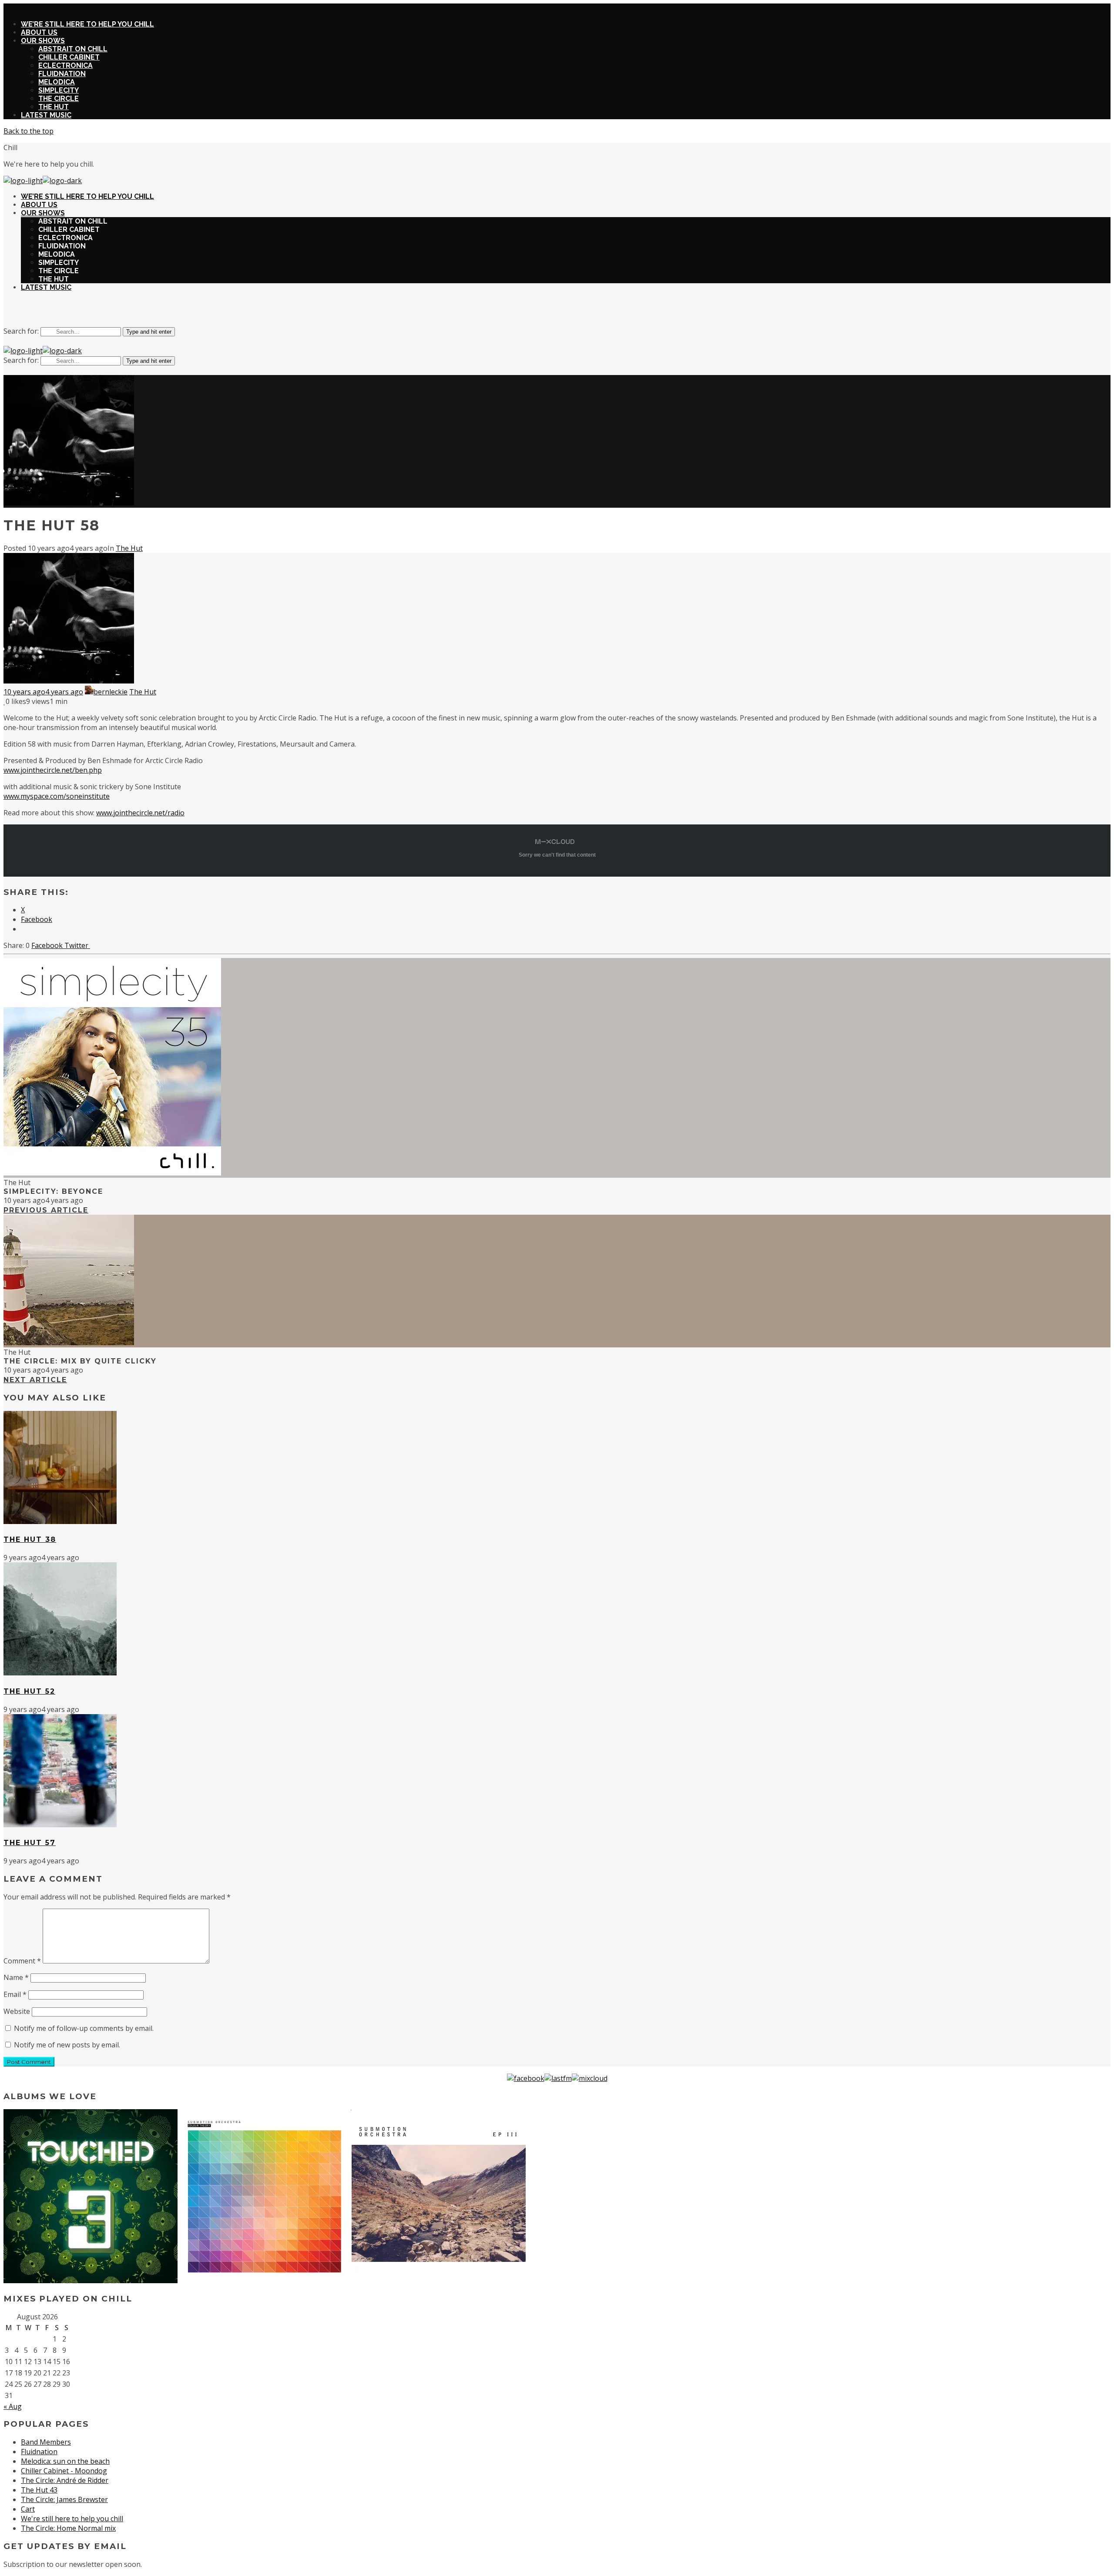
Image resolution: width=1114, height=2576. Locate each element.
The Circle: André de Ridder (65, 2480)
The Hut (129, 548)
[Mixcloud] (590, 2078)
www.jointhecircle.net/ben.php (53, 770)
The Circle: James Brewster (64, 2499)
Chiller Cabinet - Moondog (64, 2471)
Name (16, 1977)
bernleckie (111, 692)
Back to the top (29, 131)
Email (15, 1994)
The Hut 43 (39, 2490)
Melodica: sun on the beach (65, 2461)
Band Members (46, 2442)
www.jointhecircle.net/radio (140, 813)
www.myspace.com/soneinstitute (57, 796)
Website (17, 2011)
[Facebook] (526, 2078)
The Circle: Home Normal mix (68, 2528)
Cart (28, 2509)
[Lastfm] (558, 2078)
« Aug (13, 2406)
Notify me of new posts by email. (67, 2045)
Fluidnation (39, 2452)
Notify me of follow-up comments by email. (84, 2028)
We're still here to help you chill (72, 2519)
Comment (22, 1961)
